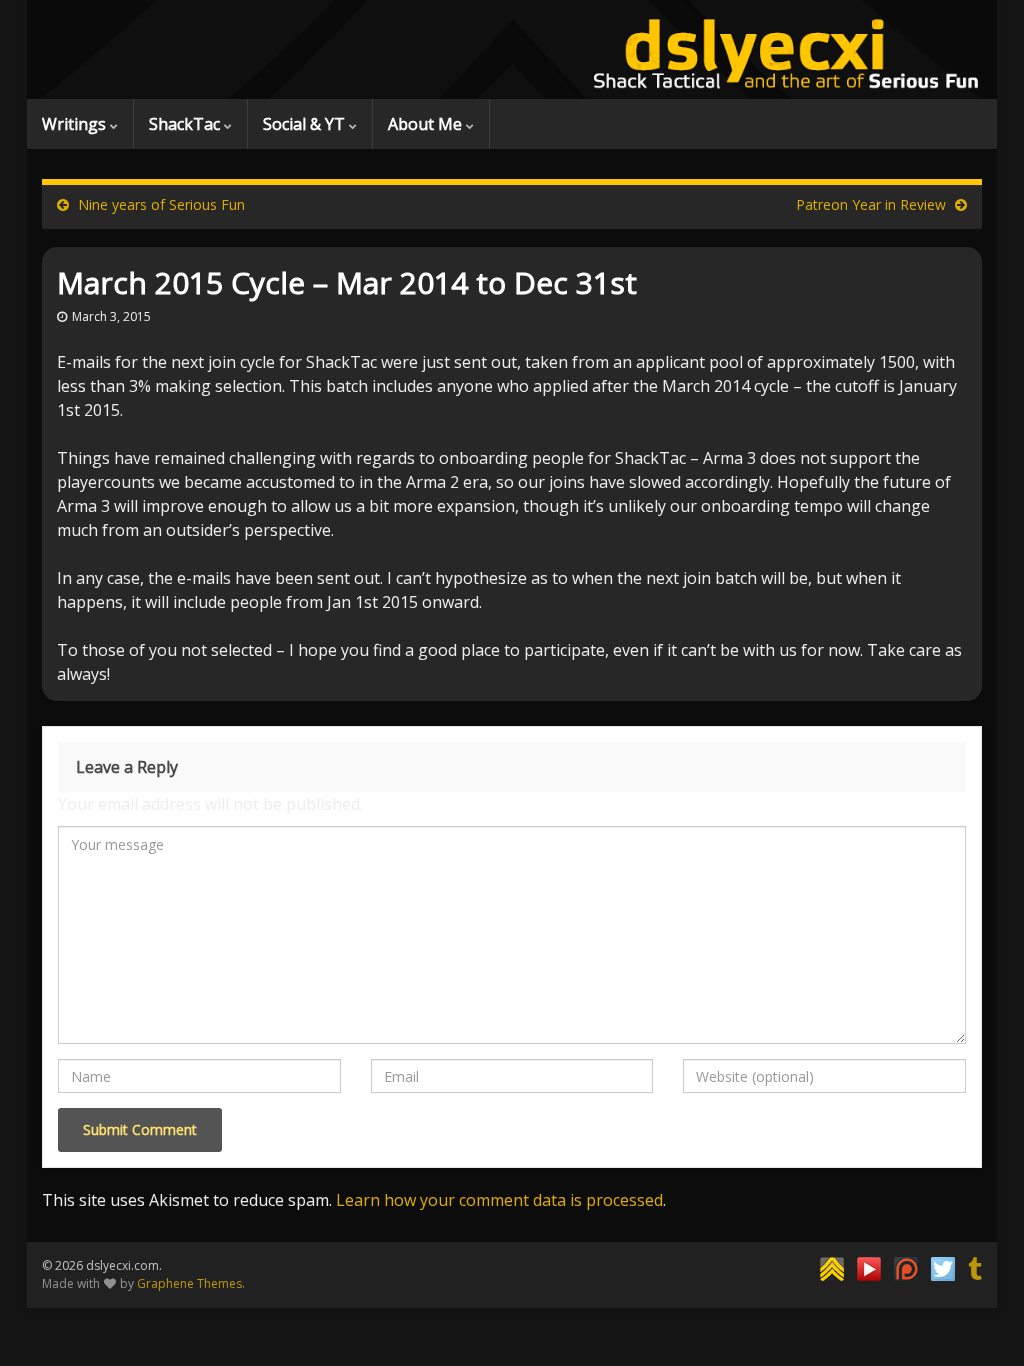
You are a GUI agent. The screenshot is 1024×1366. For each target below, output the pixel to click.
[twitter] (943, 1266)
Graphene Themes (189, 1283)
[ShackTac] (832, 1266)
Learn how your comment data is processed (499, 1200)
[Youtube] (869, 1266)
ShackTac (186, 124)
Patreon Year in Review (871, 204)
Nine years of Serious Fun (161, 204)
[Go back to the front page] (512, 49)
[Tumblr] (975, 1266)
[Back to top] (979, 1321)
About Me (427, 124)
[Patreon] (906, 1266)
